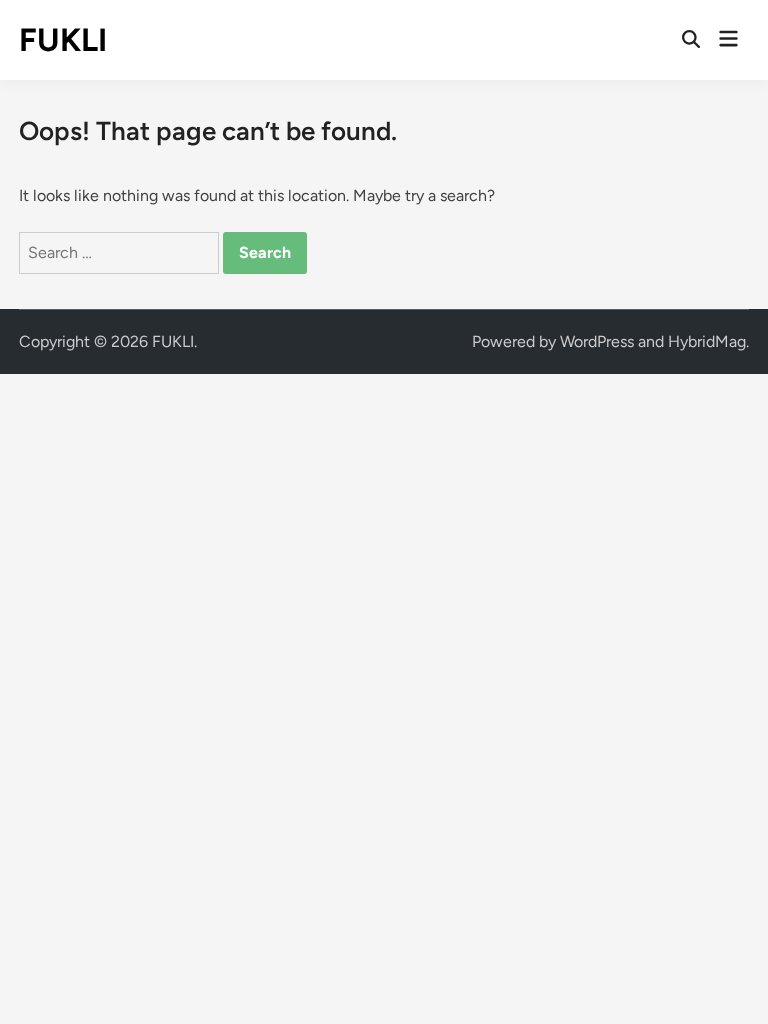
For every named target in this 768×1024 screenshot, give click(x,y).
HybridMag (707, 341)
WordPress (597, 341)
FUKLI (63, 40)
